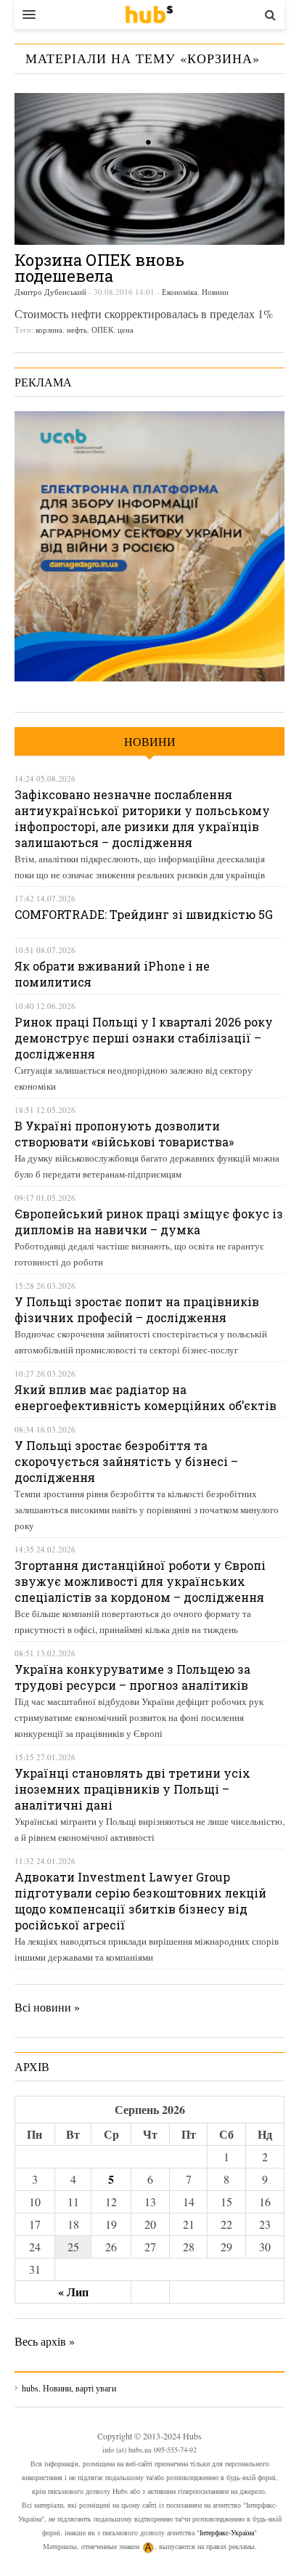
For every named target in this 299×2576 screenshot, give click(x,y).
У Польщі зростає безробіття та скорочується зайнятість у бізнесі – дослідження (126, 1461)
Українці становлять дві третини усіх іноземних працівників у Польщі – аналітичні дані (132, 1789)
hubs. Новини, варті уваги (149, 15)
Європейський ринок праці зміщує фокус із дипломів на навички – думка (149, 1222)
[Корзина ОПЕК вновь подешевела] (149, 169)
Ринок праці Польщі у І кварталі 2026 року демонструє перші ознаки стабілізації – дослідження (144, 1038)
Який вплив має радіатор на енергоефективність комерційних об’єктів (146, 1397)
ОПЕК (102, 329)
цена (126, 329)
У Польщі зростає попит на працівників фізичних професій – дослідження (137, 1309)
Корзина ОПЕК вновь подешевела (99, 268)
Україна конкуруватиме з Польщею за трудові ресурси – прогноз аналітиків (132, 1677)
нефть (77, 329)
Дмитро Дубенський (50, 292)
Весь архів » (45, 2341)
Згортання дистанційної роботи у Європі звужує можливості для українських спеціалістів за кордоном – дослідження (140, 1581)
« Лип (73, 2292)
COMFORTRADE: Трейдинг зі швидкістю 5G (144, 914)
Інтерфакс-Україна (227, 2532)
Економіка (180, 292)
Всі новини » (47, 2007)
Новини (215, 292)
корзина (49, 329)
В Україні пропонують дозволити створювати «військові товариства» (124, 1134)
